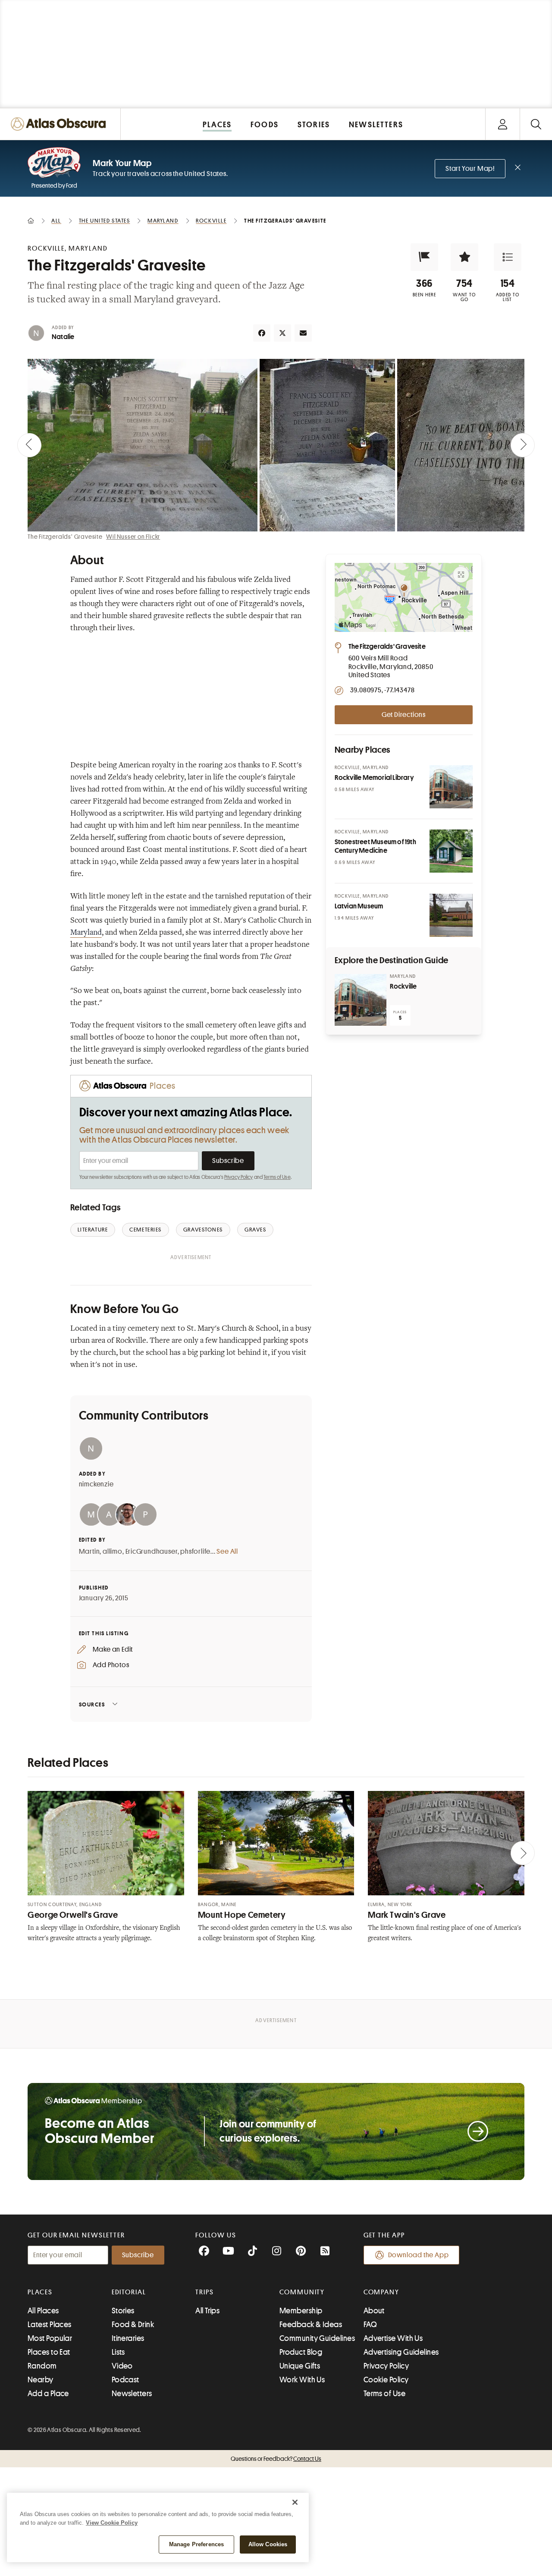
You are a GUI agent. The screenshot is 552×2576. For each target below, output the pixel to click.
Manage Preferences (196, 2544)
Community (302, 2292)
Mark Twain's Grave (407, 1915)
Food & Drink (133, 2325)
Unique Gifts (300, 2366)
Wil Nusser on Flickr (133, 537)
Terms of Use (277, 1177)
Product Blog (301, 2352)
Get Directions (404, 715)
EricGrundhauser (152, 1552)
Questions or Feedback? (276, 2459)
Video (122, 2366)
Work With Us (302, 2380)
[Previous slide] (29, 445)
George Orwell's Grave (73, 1915)
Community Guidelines (317, 2338)
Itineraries (128, 2338)
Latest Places (50, 2325)
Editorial (129, 2292)
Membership (301, 2311)
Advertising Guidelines (401, 2352)
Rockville (403, 986)
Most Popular (50, 2338)
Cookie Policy (386, 2380)
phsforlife (195, 1552)
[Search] (536, 124)
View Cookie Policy (112, 2523)
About (374, 2311)
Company (381, 2292)
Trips (205, 2292)
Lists (118, 2352)
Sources (92, 1704)
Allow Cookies (268, 2544)
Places (40, 2292)
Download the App (419, 2255)
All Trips (207, 2311)
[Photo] (451, 787)
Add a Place (48, 2394)
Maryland (86, 933)
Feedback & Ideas (311, 2325)
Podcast (125, 2380)
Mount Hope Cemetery (242, 1915)
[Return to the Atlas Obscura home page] (60, 124)
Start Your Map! (470, 169)
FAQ (370, 2325)
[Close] (295, 2502)
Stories (123, 2311)
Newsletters (132, 2394)
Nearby (41, 2380)
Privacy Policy (239, 1177)
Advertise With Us (393, 2338)
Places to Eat (49, 2352)
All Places (43, 2311)
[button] (424, 257)
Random (42, 2366)
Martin (89, 1552)
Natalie (63, 337)
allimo (113, 1552)
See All (227, 1552)
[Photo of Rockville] (361, 1000)
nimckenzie (96, 1484)
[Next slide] (523, 445)
